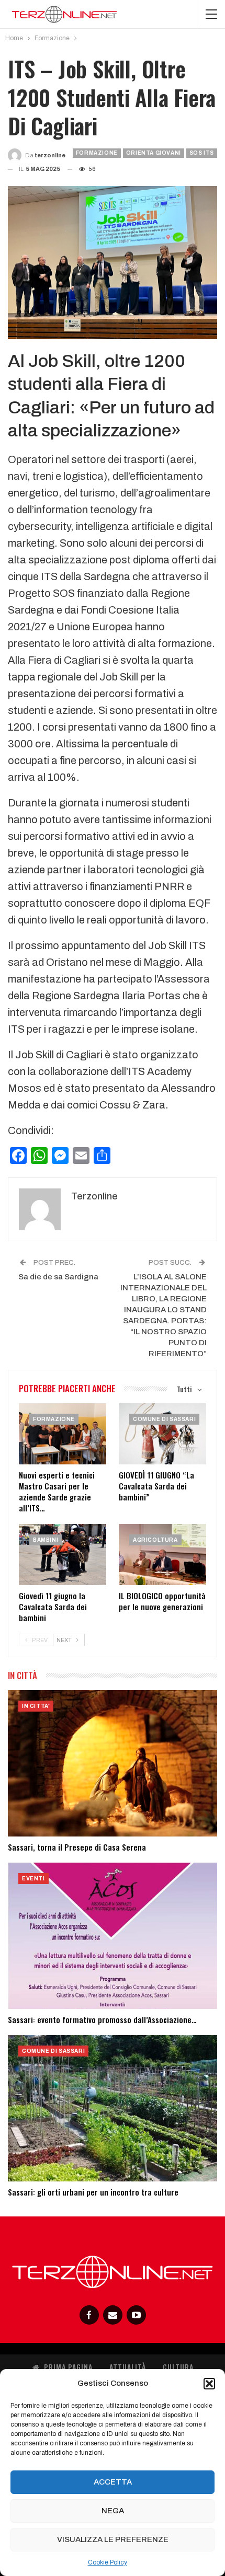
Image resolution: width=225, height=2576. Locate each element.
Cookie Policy (108, 2562)
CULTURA (178, 2367)
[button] (209, 2384)
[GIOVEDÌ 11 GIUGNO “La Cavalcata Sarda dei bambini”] (162, 1434)
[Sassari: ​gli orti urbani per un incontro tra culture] (113, 2108)
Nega (113, 2511)
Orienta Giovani (154, 153)
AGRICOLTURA (155, 1540)
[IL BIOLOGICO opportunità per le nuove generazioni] (162, 1555)
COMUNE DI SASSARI (164, 1419)
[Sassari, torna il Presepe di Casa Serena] (113, 1763)
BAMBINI (46, 1540)
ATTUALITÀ (128, 2367)
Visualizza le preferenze (113, 2539)
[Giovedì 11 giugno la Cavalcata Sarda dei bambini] (63, 1555)
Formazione (97, 153)
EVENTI (33, 1879)
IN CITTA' (36, 1706)
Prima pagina (68, 2367)
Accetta (113, 2482)
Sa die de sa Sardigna (58, 1277)
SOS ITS (202, 153)
